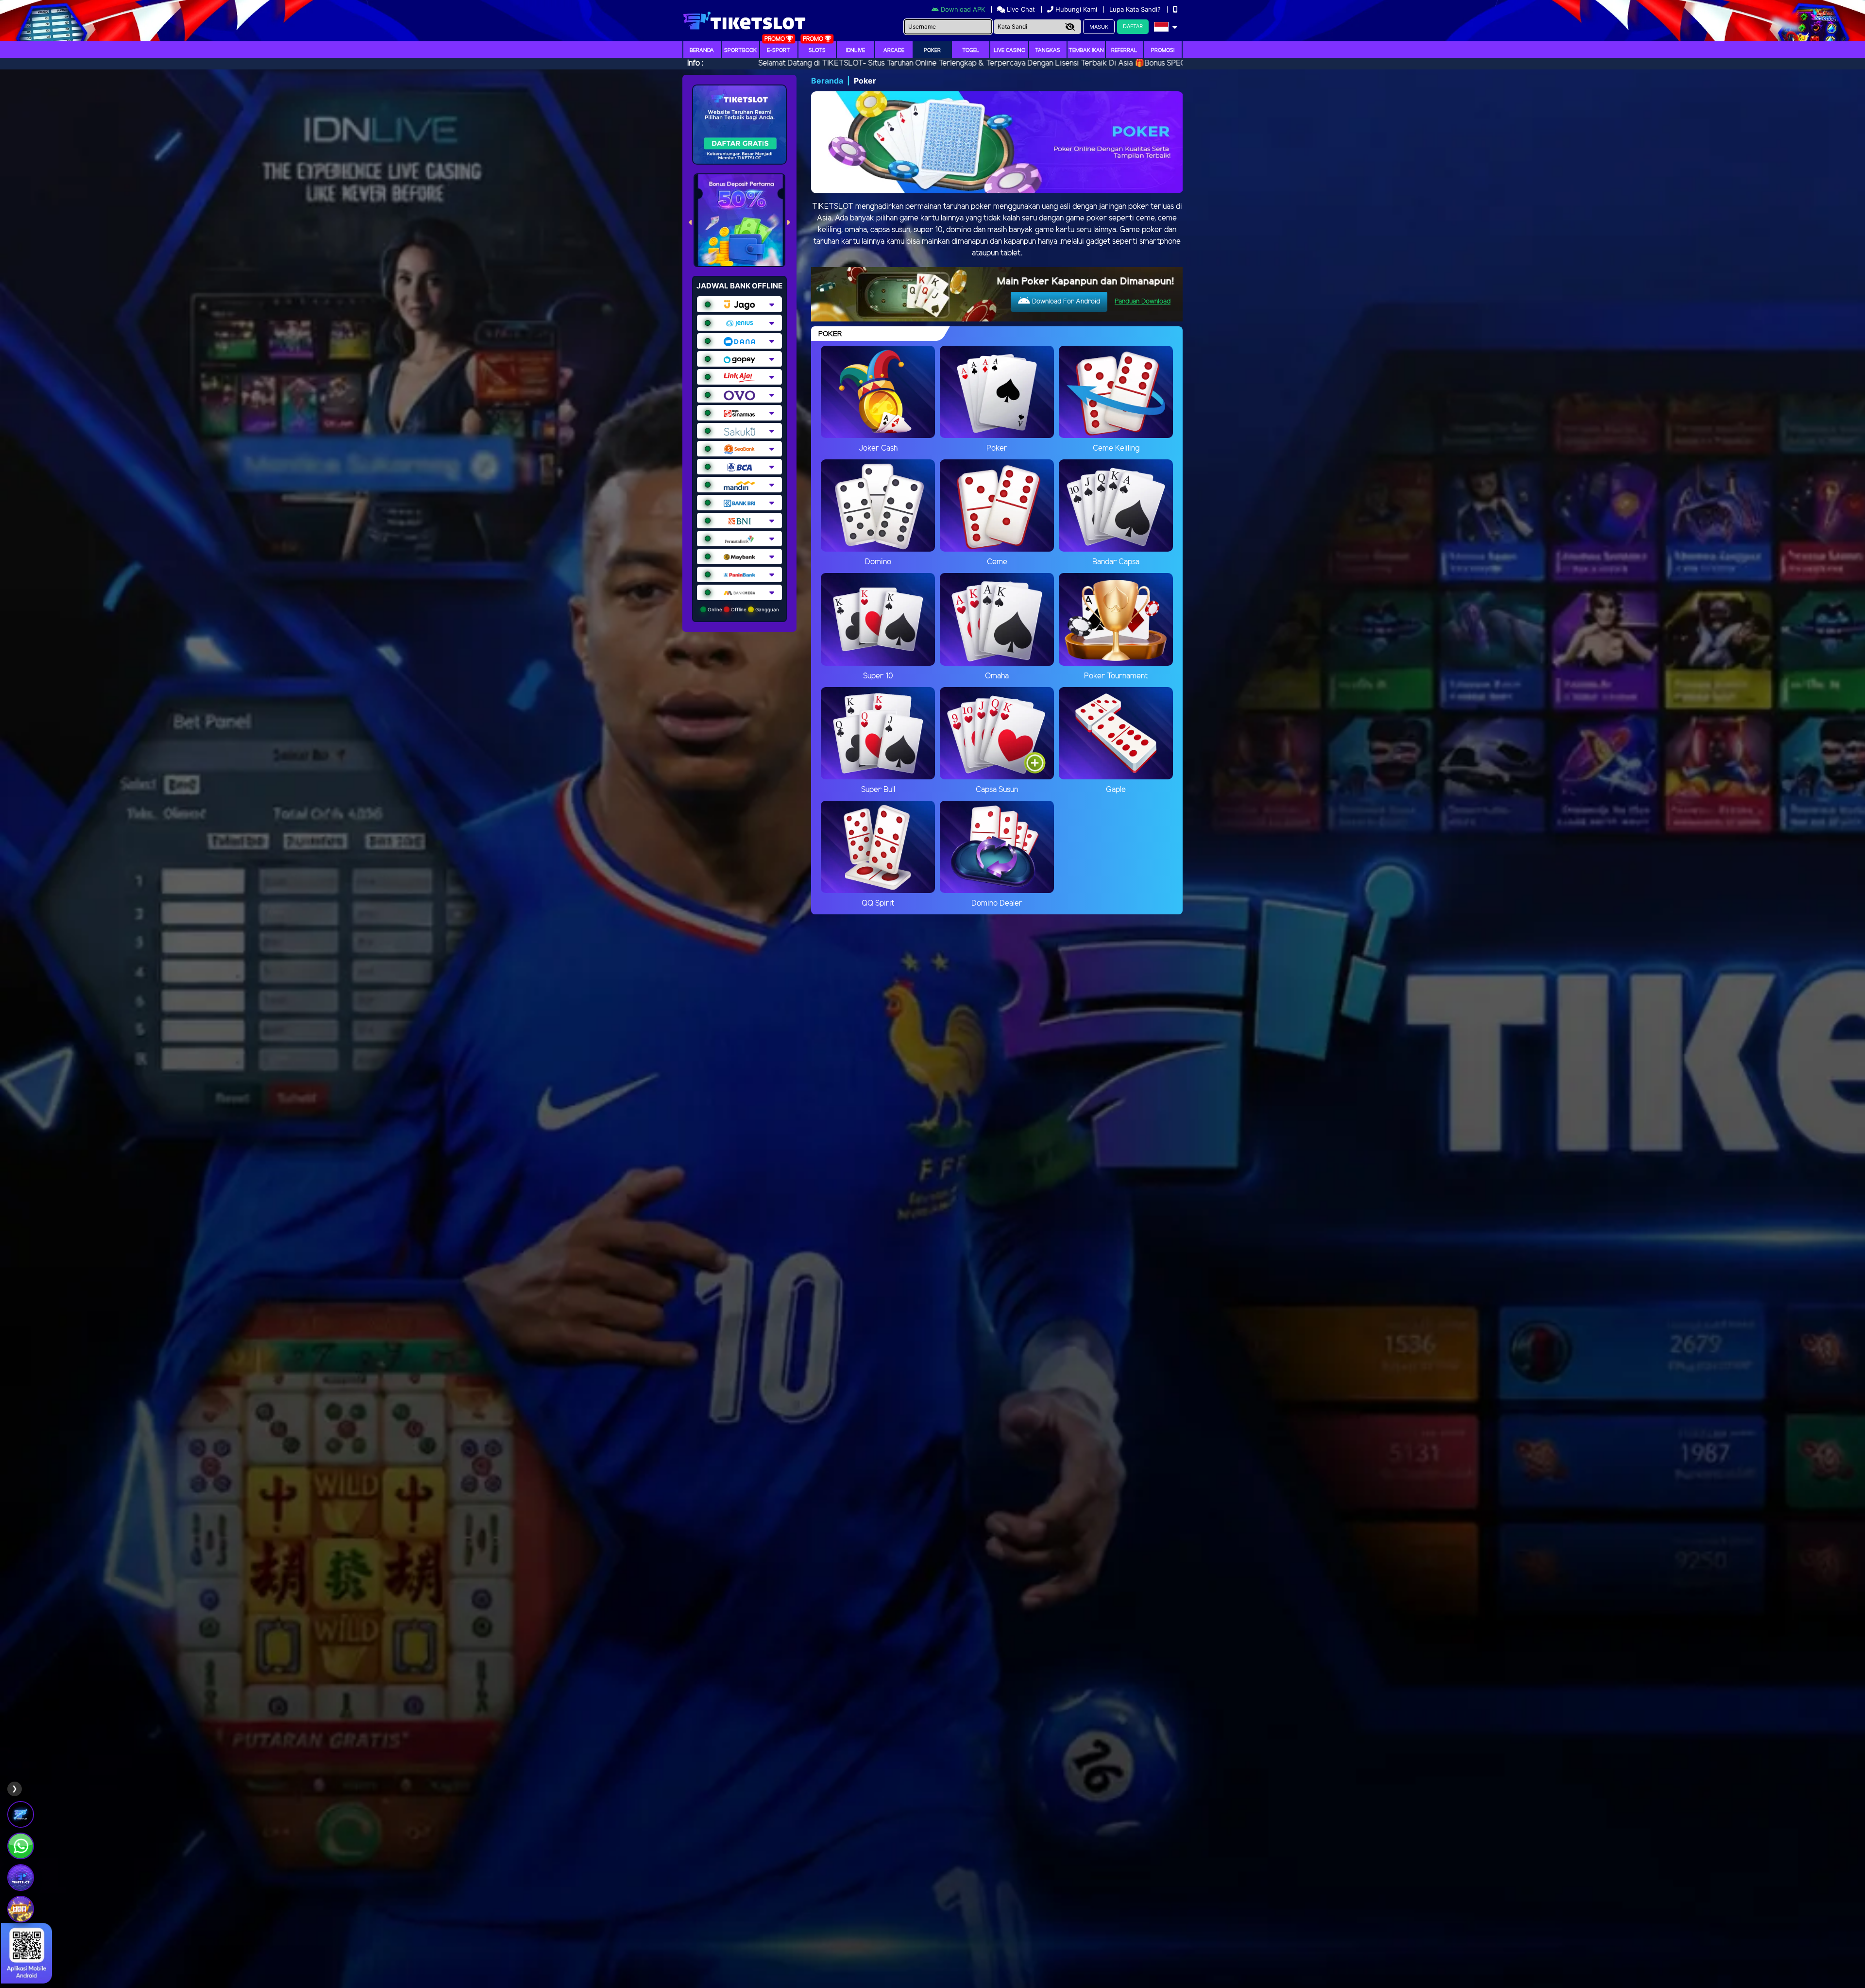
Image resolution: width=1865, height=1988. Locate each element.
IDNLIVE (856, 51)
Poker (932, 51)
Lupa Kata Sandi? (1136, 9)
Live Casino (1009, 51)
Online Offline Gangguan (743, 609)
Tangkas (1048, 51)
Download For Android (1065, 302)
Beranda (702, 51)
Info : (695, 63)
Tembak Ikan (1086, 51)
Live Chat (1020, 9)
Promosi (1163, 51)
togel (971, 51)
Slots (817, 51)
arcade (894, 51)
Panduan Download (1143, 302)
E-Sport (779, 51)
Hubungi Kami (1076, 9)
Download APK (963, 9)
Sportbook (740, 51)
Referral (1124, 51)
